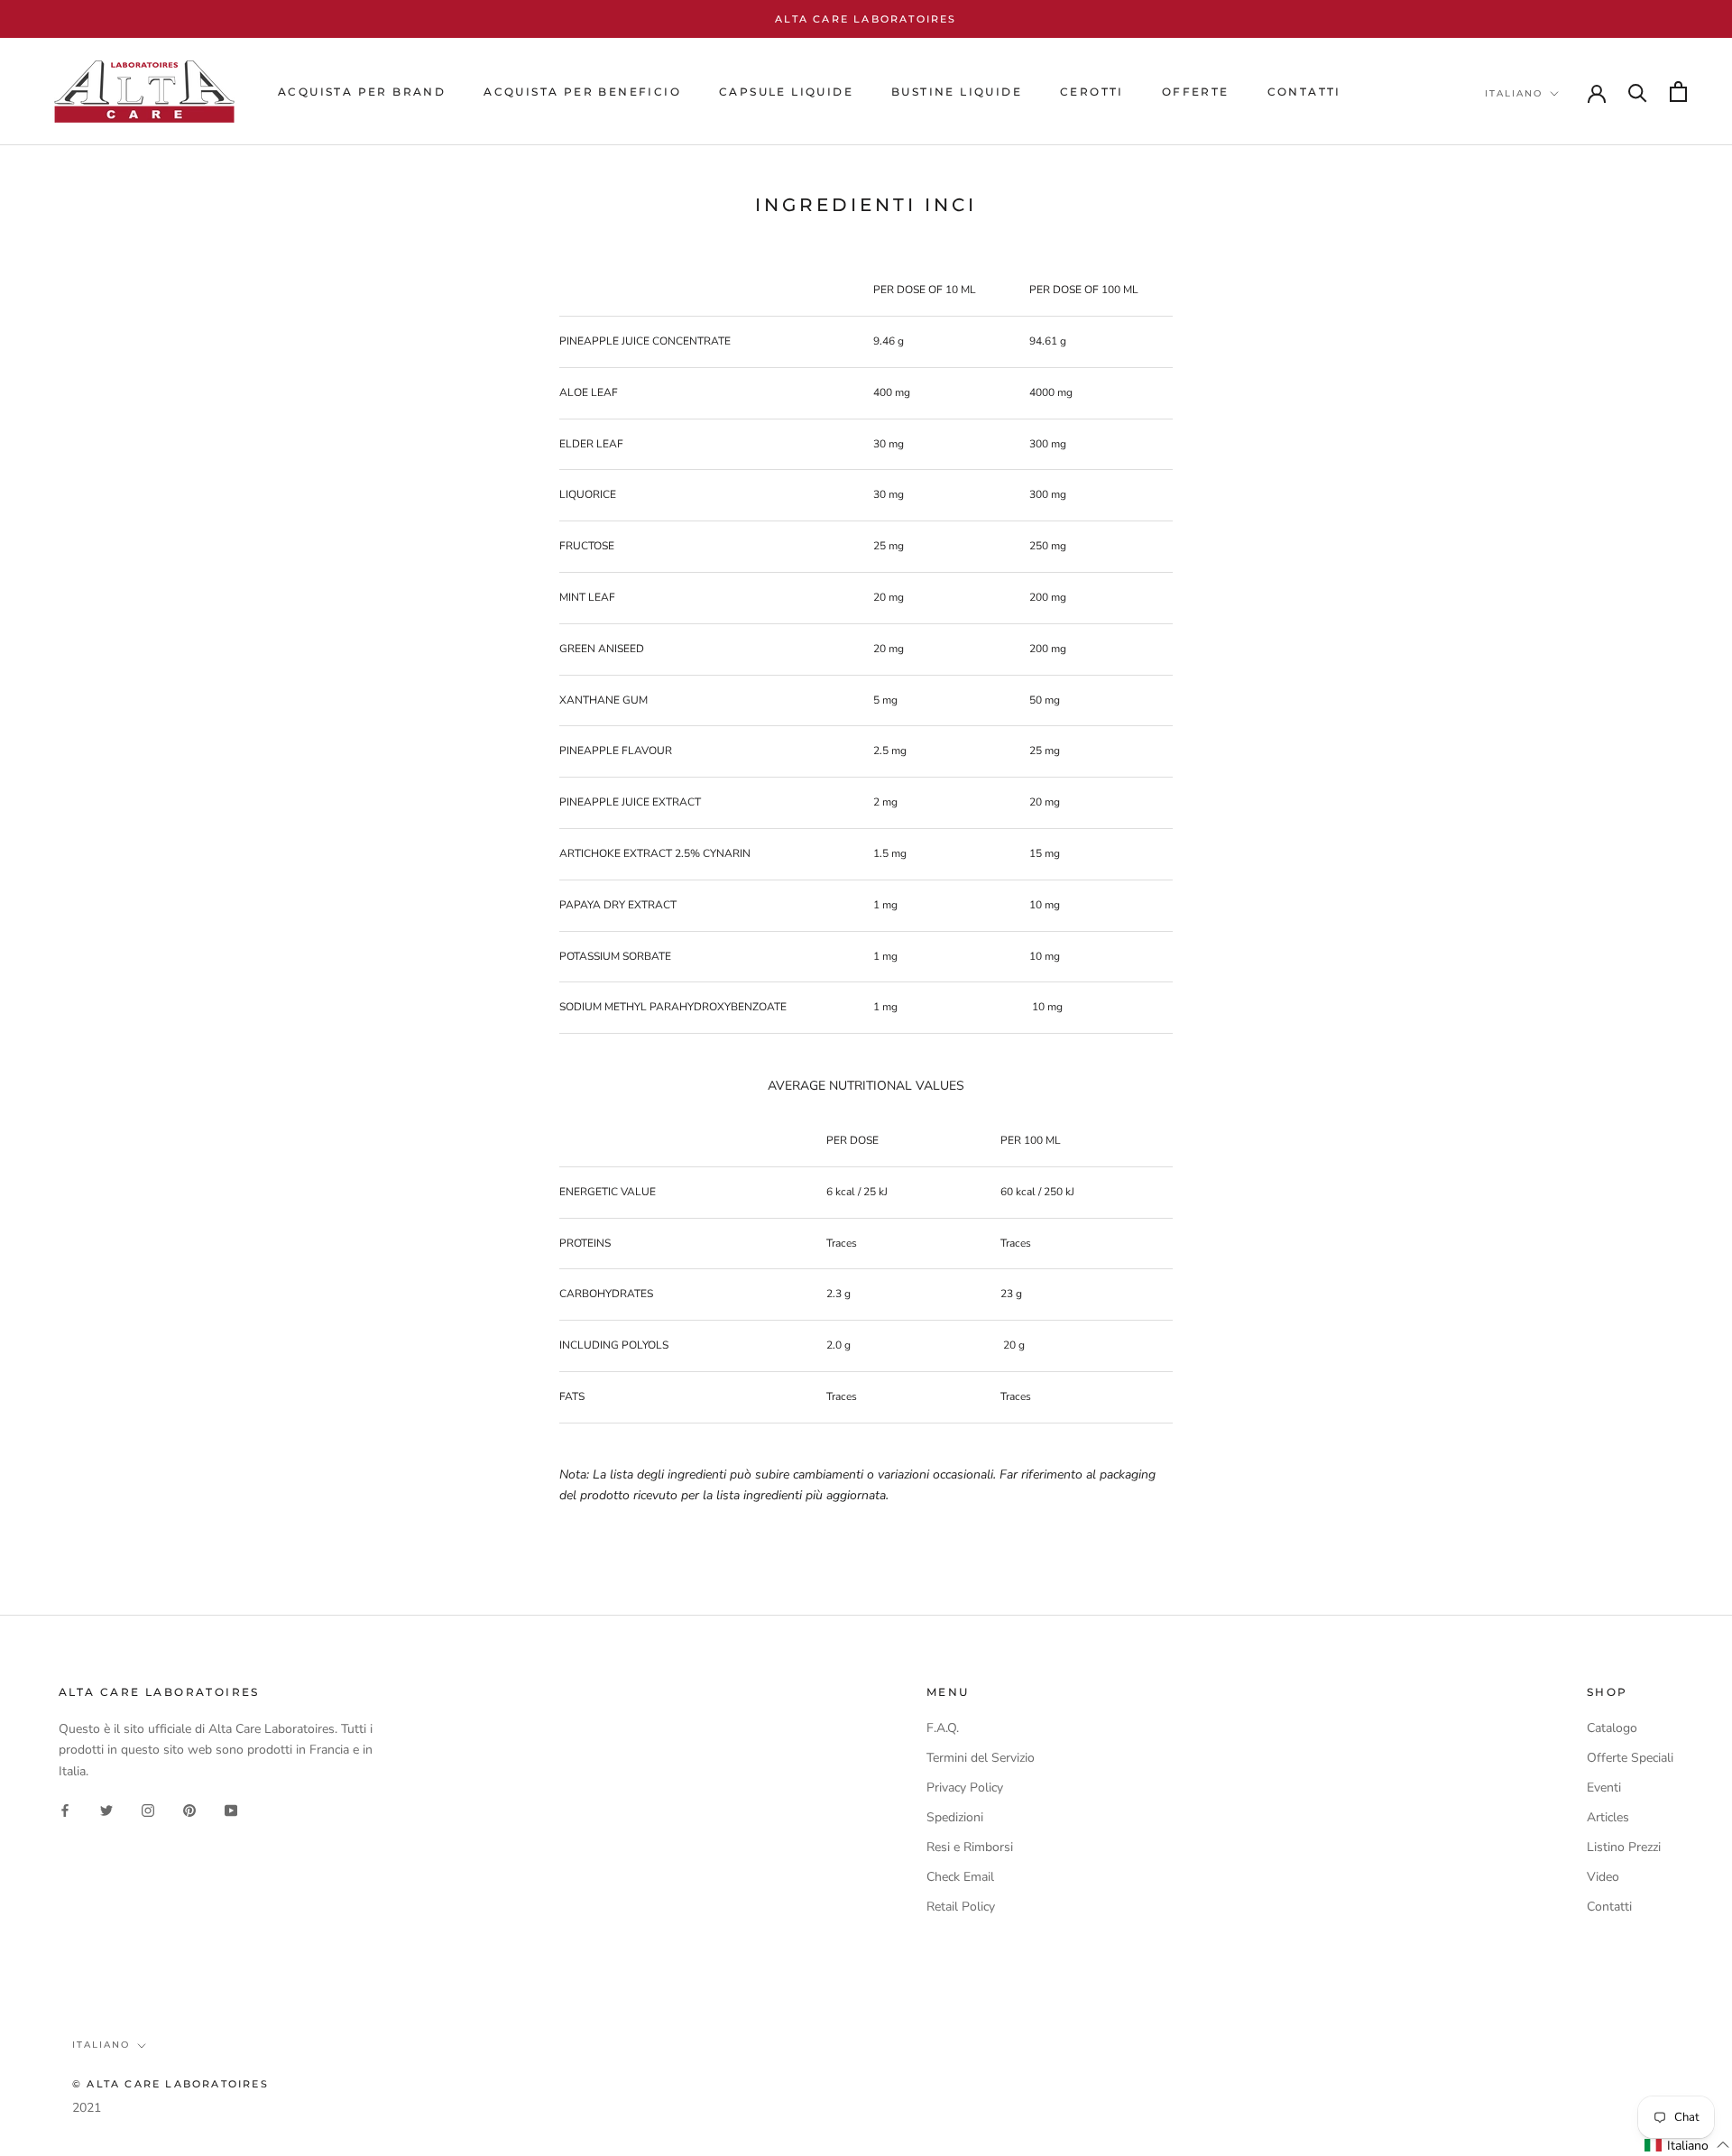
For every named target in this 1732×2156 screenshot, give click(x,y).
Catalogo (1612, 1728)
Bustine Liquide (957, 92)
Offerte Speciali (1630, 1758)
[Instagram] (148, 1810)
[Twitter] (106, 1810)
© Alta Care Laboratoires (170, 2084)
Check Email (960, 1877)
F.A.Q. (943, 1728)
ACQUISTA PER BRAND (362, 92)
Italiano (1514, 93)
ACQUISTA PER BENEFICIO (582, 92)
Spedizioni (955, 1817)
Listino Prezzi (1624, 1847)
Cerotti (1092, 92)
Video (1603, 1877)
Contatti (1609, 1907)
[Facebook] (65, 1810)
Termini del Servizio (981, 1758)
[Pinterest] (189, 1810)
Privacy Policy (965, 1787)
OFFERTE (1196, 92)
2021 (87, 2108)
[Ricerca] (1638, 92)
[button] (1687, 2145)
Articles (1608, 1817)
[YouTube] (231, 1810)
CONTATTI (1304, 92)
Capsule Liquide (786, 92)
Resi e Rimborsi (970, 1847)
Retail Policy (961, 1907)
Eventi (1604, 1787)
